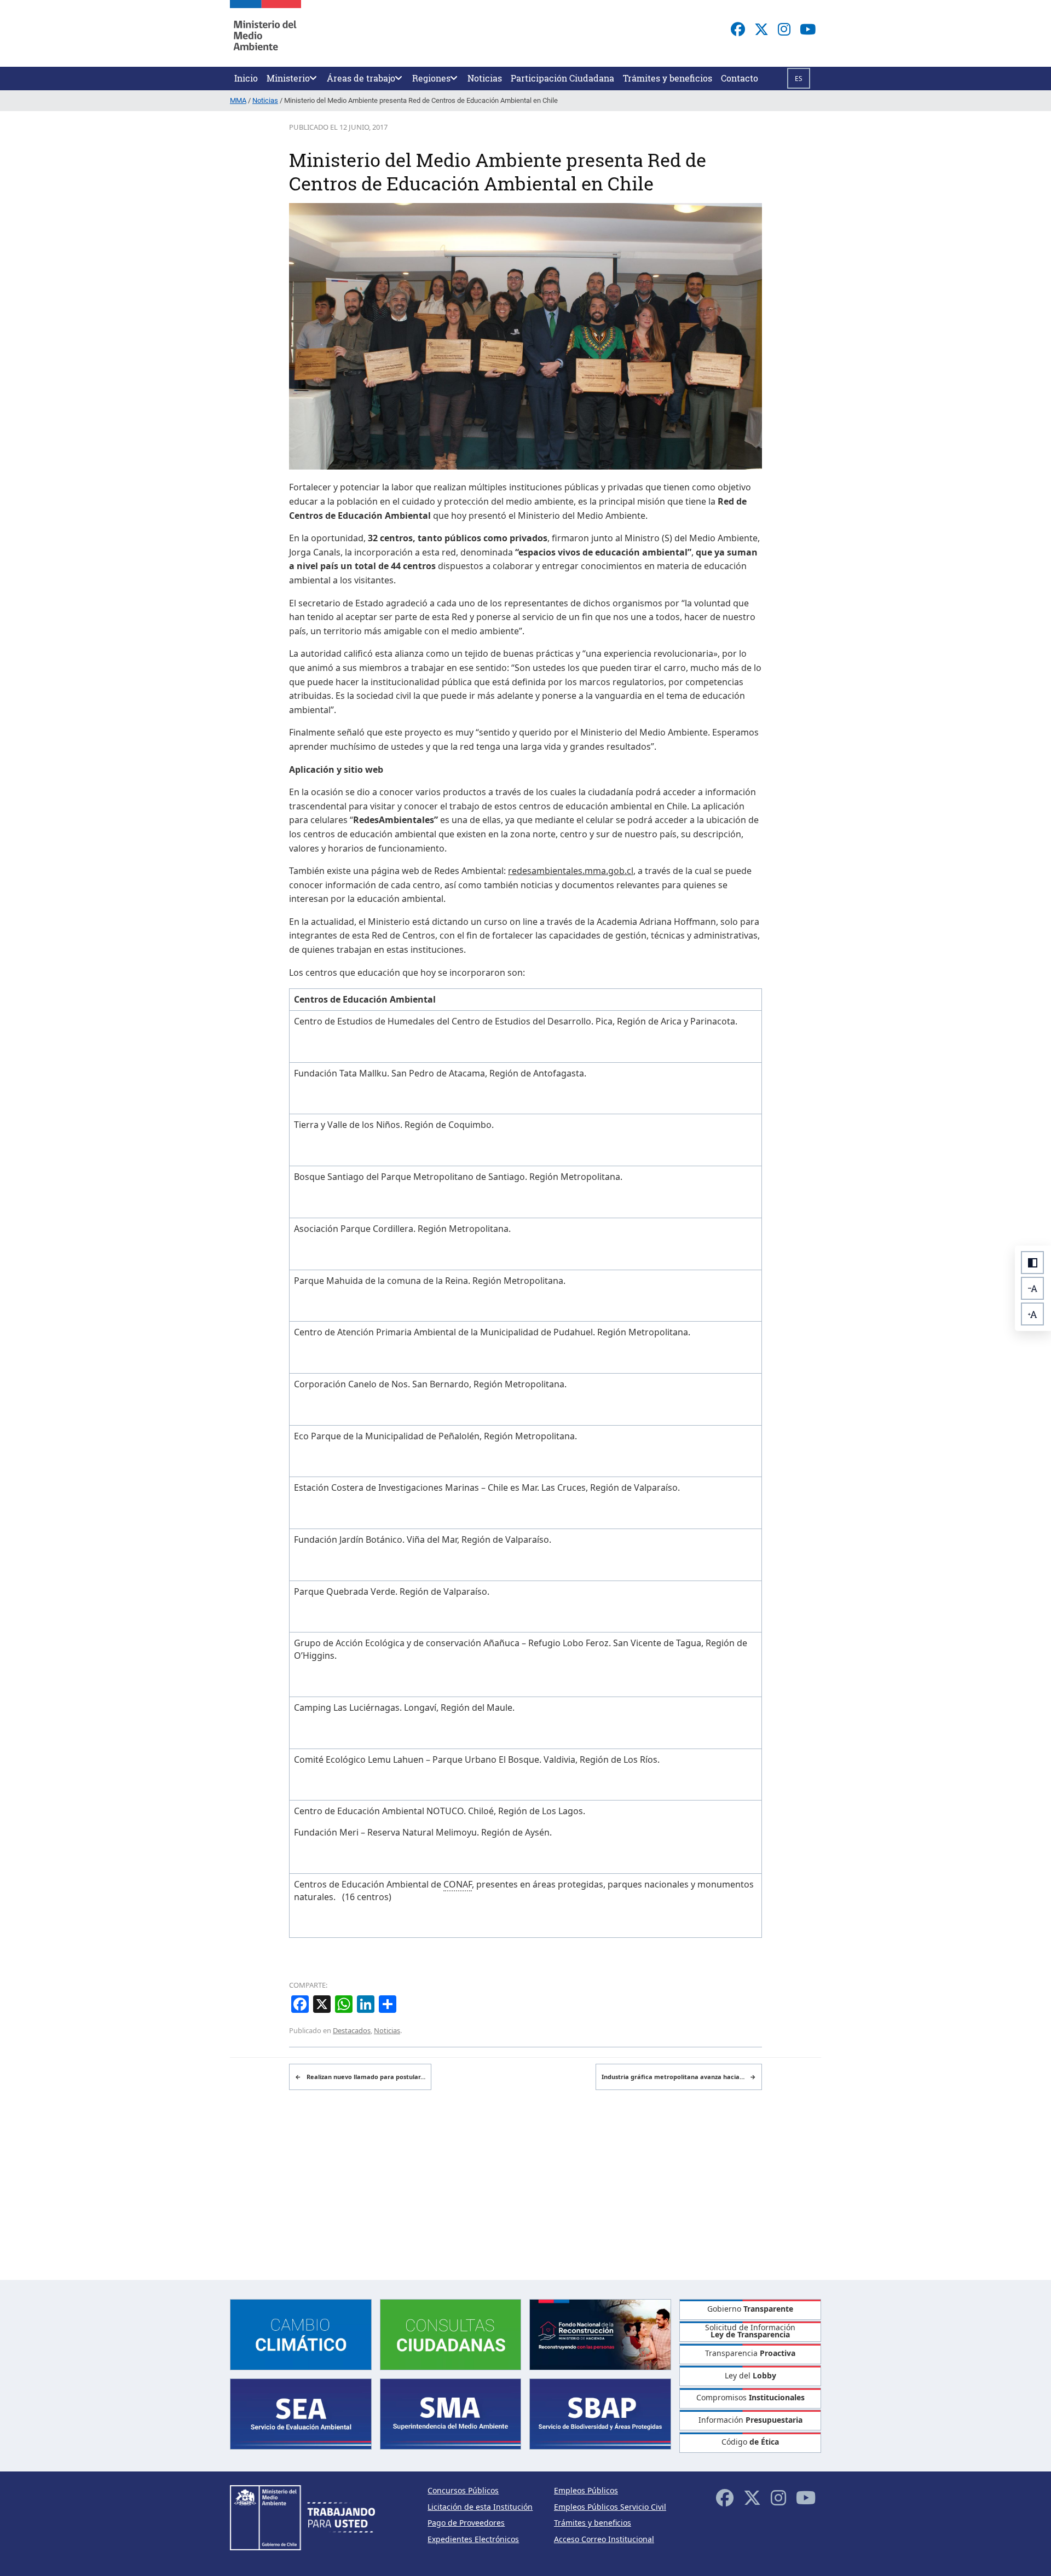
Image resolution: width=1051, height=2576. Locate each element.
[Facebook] (738, 29)
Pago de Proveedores (466, 2523)
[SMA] (451, 2413)
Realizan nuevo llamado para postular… (360, 2077)
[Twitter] (761, 29)
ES (799, 79)
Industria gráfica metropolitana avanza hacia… (679, 2077)
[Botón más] (1032, 1314)
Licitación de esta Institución (480, 2507)
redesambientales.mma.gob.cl (571, 871)
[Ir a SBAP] (600, 2413)
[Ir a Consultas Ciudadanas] (451, 2333)
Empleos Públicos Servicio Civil (610, 2507)
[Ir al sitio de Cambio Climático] (301, 2333)
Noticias (387, 2030)
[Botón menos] (1032, 1288)
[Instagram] (784, 29)
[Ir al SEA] (301, 2413)
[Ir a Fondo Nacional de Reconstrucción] (600, 2333)
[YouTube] (808, 29)
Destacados (352, 2030)
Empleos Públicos (586, 2490)
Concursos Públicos (463, 2490)
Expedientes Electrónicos (473, 2539)
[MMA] (265, 33)
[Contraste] (1032, 1263)
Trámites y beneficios (593, 2523)
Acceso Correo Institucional (604, 2539)
